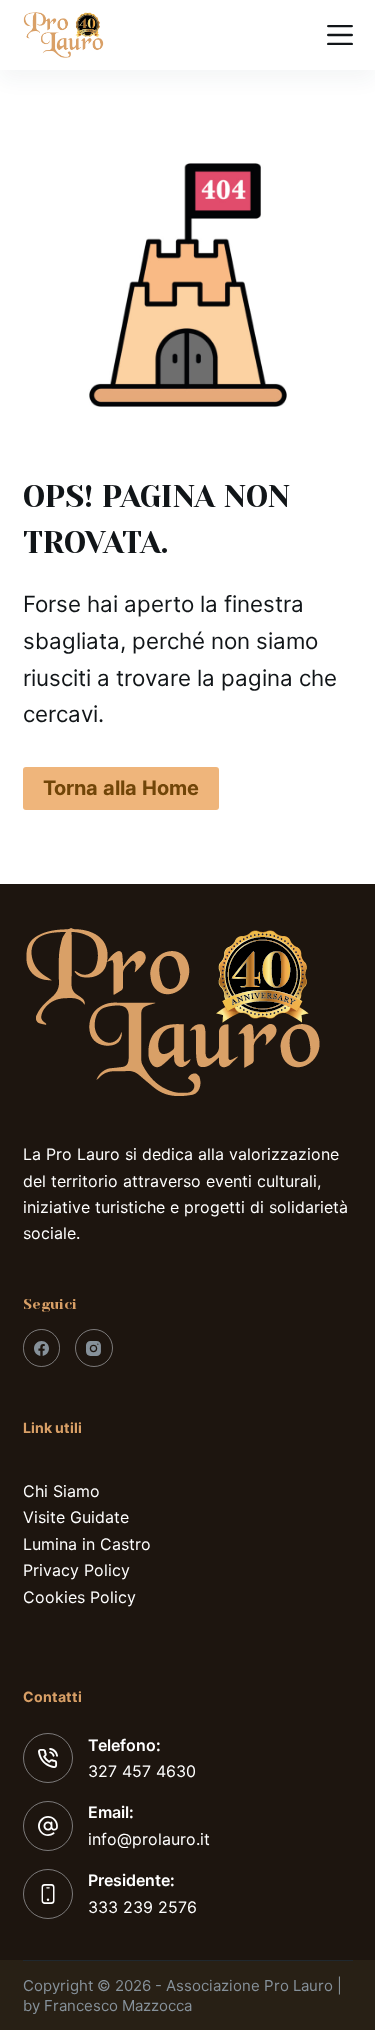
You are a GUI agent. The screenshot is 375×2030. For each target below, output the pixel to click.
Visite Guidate (76, 1517)
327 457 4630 (142, 1771)
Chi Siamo (61, 1491)
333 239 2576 (142, 1907)
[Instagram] (94, 1348)
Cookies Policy (79, 1597)
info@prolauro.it (149, 1839)
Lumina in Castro (87, 1544)
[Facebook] (42, 1348)
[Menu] (340, 35)
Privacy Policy (76, 1570)
